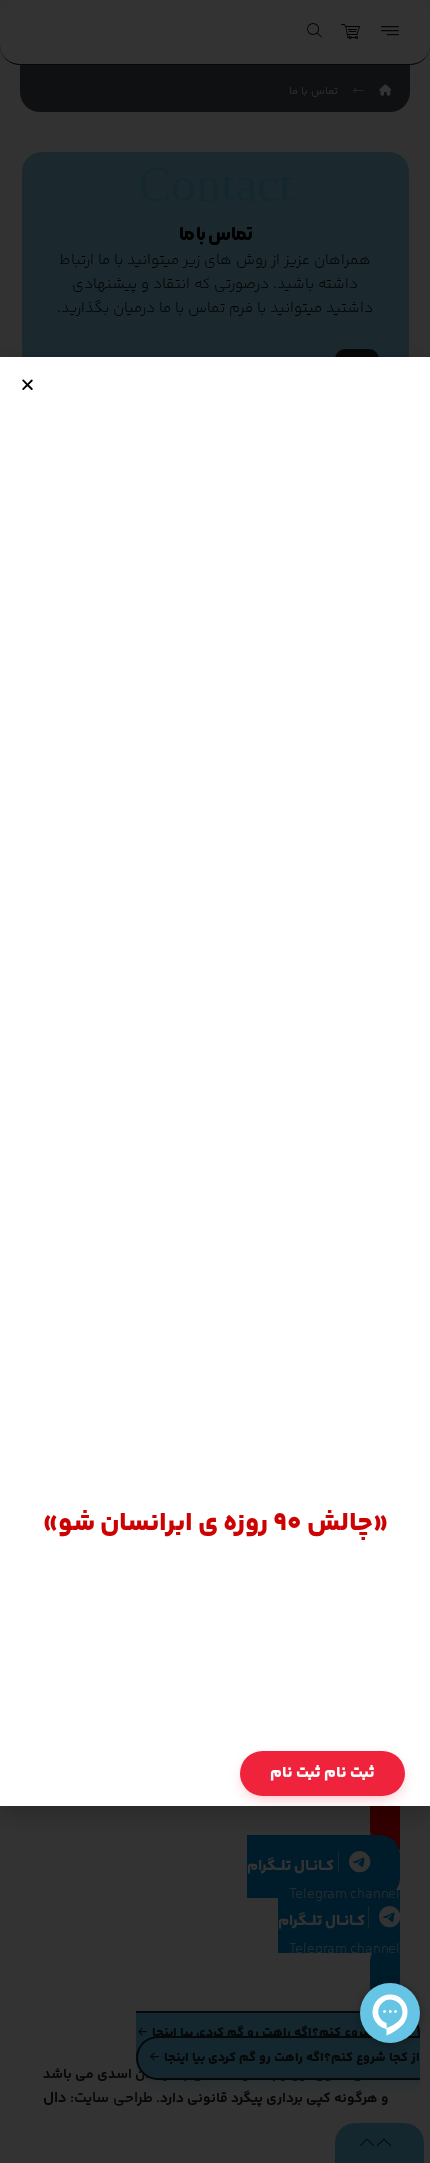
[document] (215, 1081)
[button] (27, 384)
